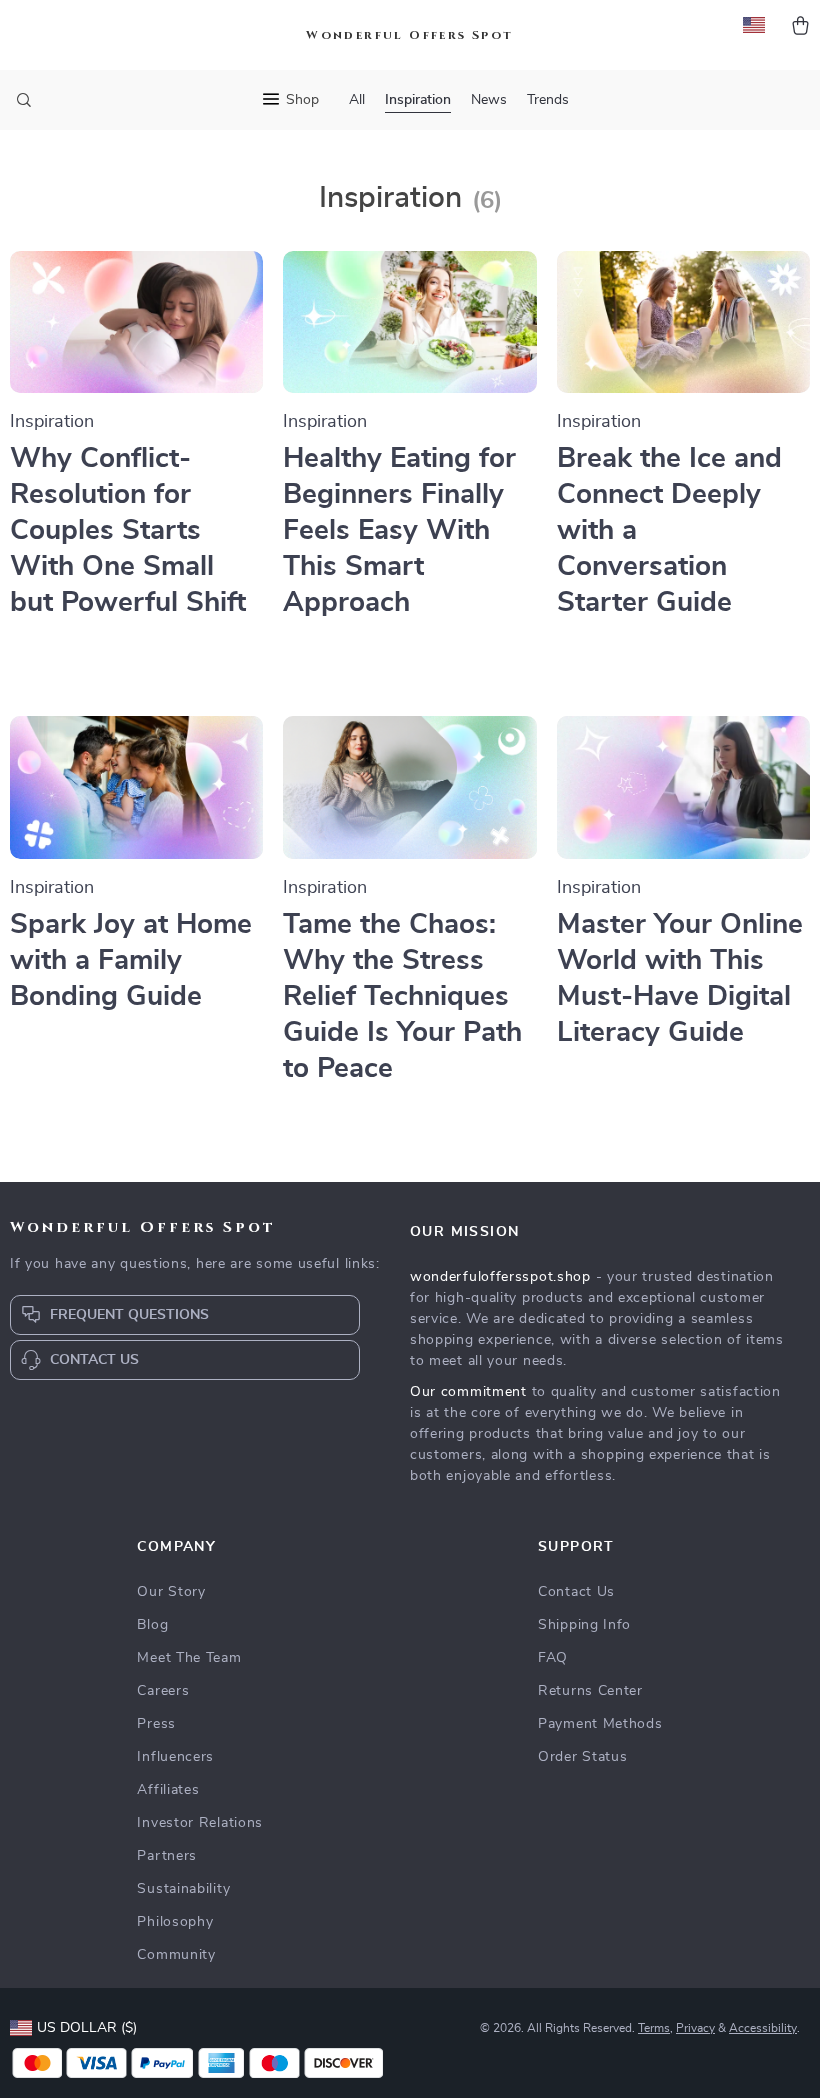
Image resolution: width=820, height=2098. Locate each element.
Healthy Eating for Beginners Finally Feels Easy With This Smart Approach (399, 531)
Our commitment (468, 1392)
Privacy (695, 2028)
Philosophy (175, 1922)
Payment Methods (600, 1724)
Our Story (171, 1592)
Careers (163, 1691)
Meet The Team (189, 1658)
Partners (167, 1856)
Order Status (582, 1757)
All (357, 100)
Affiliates (168, 1790)
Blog (152, 1625)
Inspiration (418, 100)
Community (176, 1955)
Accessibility (763, 2028)
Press (156, 1724)
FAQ (553, 1658)
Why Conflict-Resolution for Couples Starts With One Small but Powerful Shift (128, 531)
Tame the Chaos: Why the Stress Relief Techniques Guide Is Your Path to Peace (402, 997)
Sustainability (183, 1889)
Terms (654, 2028)
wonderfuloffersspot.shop (500, 1277)
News (489, 100)
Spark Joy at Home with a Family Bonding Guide (131, 961)
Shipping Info (584, 1625)
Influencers (175, 1757)
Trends (548, 100)
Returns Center (590, 1691)
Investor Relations (200, 1823)
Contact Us (576, 1592)
